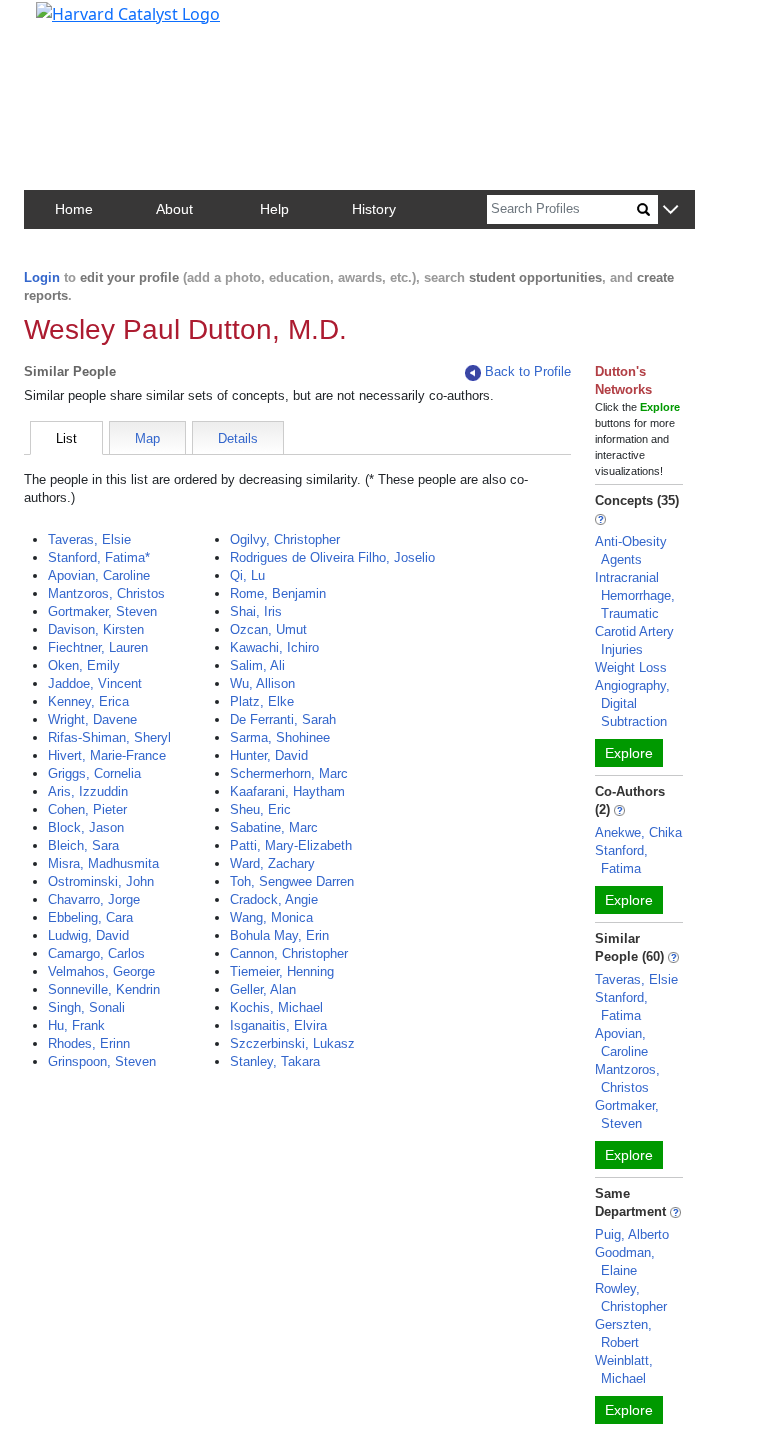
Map (147, 438)
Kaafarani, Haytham (287, 791)
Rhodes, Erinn (89, 1043)
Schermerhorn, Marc (289, 773)
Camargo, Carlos (96, 953)
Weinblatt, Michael (624, 1369)
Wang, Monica (271, 917)
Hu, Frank (76, 1025)
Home (74, 209)
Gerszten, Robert (623, 1333)
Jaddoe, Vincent (95, 683)
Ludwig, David (88, 935)
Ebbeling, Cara (90, 917)
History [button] (374, 209)
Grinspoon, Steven (102, 1061)
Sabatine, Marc (274, 827)
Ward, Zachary (272, 863)
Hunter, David (269, 755)
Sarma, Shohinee (280, 737)
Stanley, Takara (275, 1061)
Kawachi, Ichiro (274, 647)
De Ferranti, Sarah (283, 719)
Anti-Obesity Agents (631, 550)
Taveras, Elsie (89, 539)
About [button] (174, 209)
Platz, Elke (262, 701)
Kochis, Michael (276, 1007)
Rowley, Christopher (631, 1297)
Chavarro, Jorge (94, 899)
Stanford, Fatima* (99, 557)
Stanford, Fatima (621, 859)
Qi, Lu (247, 575)
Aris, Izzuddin (88, 791)
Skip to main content (83, 24)
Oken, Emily (84, 665)
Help (274, 209)
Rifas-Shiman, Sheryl (109, 737)
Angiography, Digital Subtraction (632, 703)
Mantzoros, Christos (106, 593)
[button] (670, 210)
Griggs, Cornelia (94, 773)
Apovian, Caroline (99, 575)
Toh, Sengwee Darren (292, 881)
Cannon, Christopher (289, 953)
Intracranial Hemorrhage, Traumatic (635, 595)
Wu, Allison (262, 683)
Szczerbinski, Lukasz (292, 1043)
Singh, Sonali (86, 1007)
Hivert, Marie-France (107, 755)
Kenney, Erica (88, 701)
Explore (629, 753)
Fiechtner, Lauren (98, 647)
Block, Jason (86, 827)
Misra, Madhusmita (103, 863)
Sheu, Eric (260, 809)
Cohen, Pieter (87, 809)
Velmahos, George (101, 971)
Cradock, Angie (274, 899)
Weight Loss (631, 667)
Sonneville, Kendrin (104, 989)
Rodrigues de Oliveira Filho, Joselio (332, 557)
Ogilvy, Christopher (285, 539)
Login (42, 277)
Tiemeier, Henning (282, 971)
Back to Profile (528, 371)
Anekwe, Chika (638, 832)
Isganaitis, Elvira (278, 1025)
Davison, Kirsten (96, 629)
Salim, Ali (257, 665)
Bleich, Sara (83, 845)
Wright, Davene (92, 719)
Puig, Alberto (632, 1234)
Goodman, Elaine (625, 1261)
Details (238, 438)
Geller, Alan (263, 989)
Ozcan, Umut (268, 629)
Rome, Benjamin (278, 593)
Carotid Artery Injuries (634, 640)
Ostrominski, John (101, 881)
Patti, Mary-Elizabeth (291, 845)
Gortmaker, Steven (102, 611)
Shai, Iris (256, 611)
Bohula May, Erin (279, 935)
